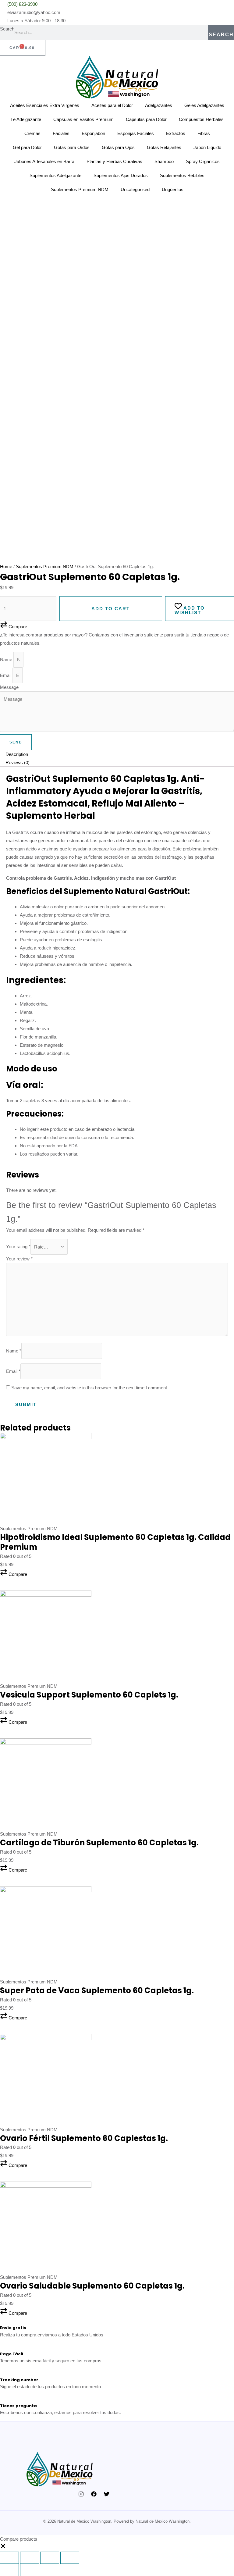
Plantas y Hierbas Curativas (114, 161)
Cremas (32, 133)
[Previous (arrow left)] (9, 2570)
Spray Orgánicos (203, 161)
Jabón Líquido (207, 147)
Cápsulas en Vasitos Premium (83, 119)
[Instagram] (81, 2494)
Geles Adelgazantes (204, 105)
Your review (19, 1259)
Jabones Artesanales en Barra (44, 161)
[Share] (30, 2558)
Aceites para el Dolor (112, 105)
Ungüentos (173, 189)
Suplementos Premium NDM (80, 189)
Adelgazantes (159, 105)
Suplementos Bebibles (182, 175)
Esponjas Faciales (136, 133)
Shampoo (164, 161)
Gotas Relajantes (164, 147)
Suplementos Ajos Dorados (121, 175)
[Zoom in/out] (70, 2558)
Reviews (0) (18, 762)
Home (6, 567)
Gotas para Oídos (72, 147)
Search (7, 29)
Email (6, 675)
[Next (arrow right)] (30, 2570)
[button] (14, 1574)
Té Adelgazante (26, 119)
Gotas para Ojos (118, 147)
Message (9, 687)
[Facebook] (94, 2494)
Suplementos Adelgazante (55, 175)
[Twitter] (107, 2494)
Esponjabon (93, 133)
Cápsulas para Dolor (146, 119)
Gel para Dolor (27, 147)
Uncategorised (135, 189)
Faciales (61, 133)
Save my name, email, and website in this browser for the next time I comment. (90, 1388)
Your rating (18, 1247)
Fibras (204, 133)
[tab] (117, 754)
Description (17, 754)
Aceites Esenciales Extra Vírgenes (45, 105)
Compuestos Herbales (201, 119)
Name (7, 659)
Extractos (176, 133)
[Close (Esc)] (9, 2558)
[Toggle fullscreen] (50, 2558)
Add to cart (111, 609)
